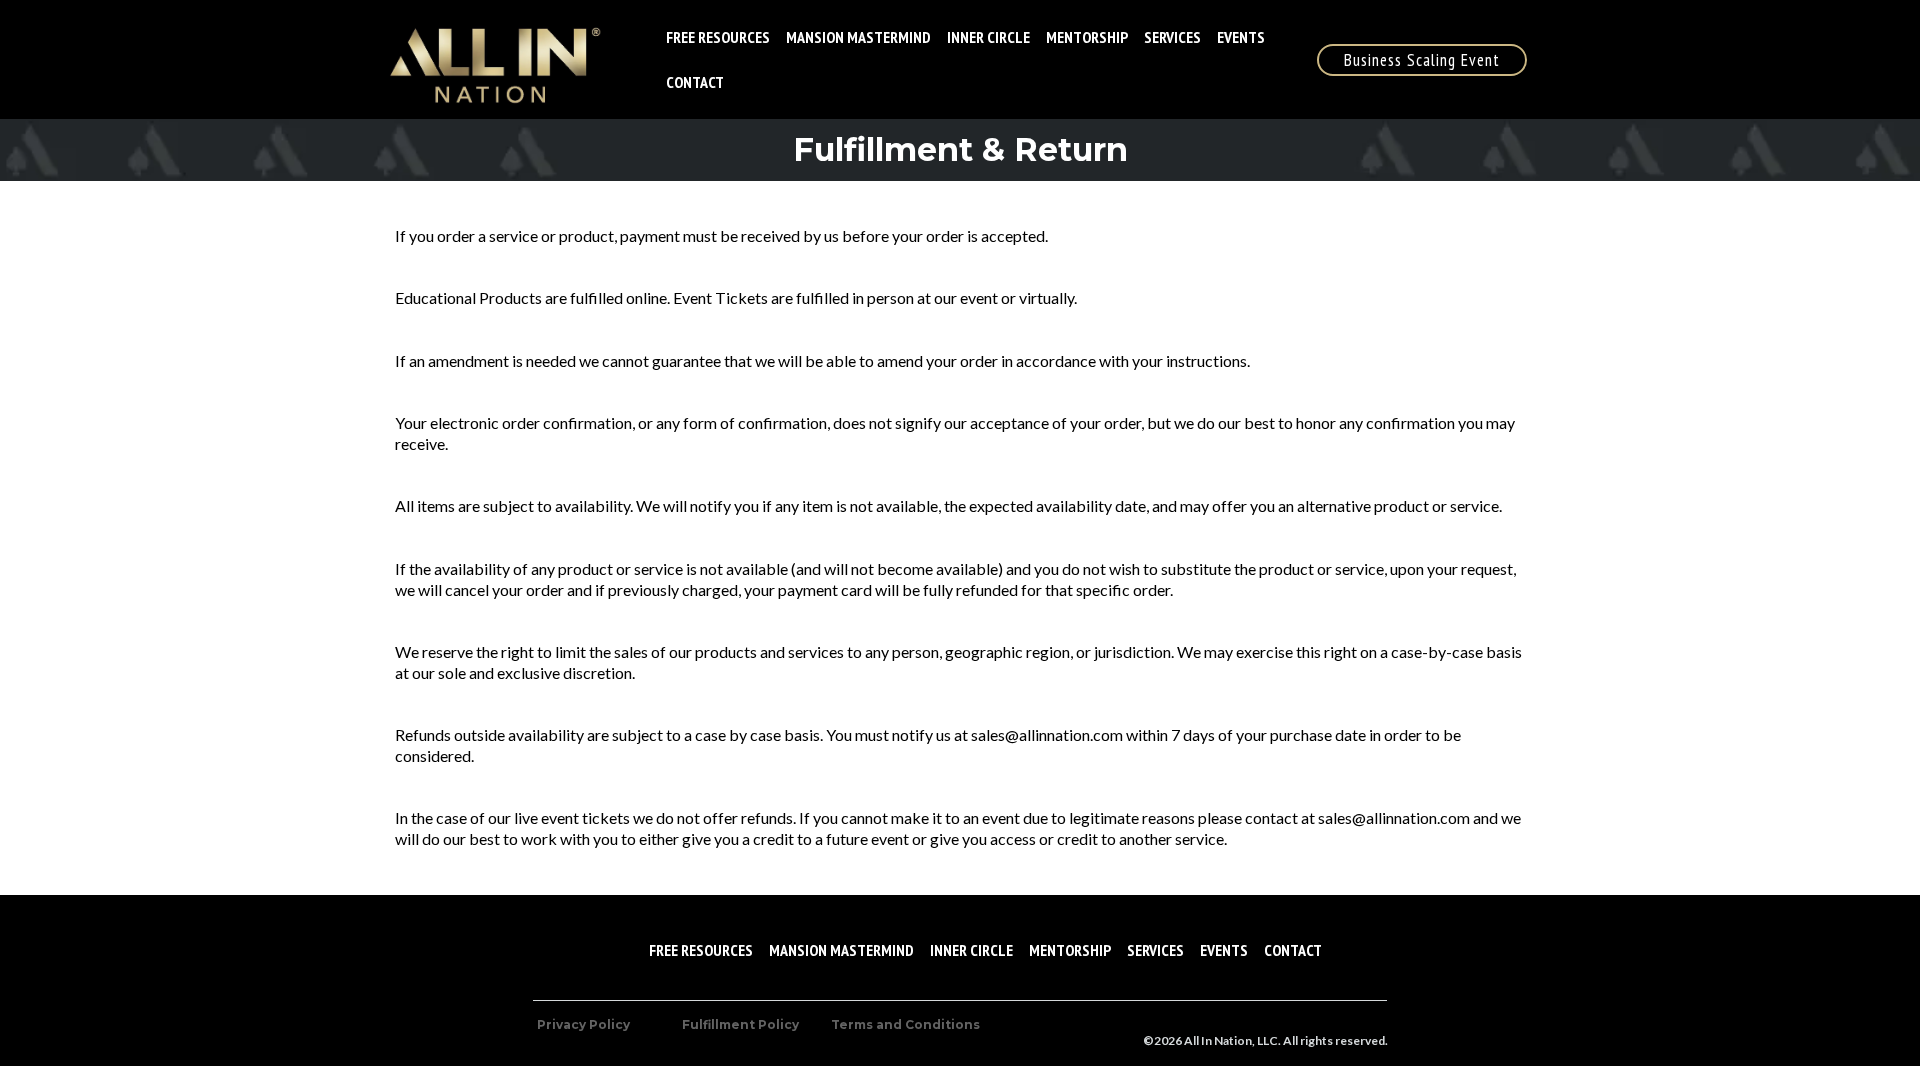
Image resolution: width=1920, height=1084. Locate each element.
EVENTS (1241, 37)
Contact (695, 82)
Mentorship (1087, 37)
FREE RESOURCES (718, 37)
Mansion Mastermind (858, 37)
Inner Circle (988, 37)
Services (1172, 37)
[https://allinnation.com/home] (491, 59)
